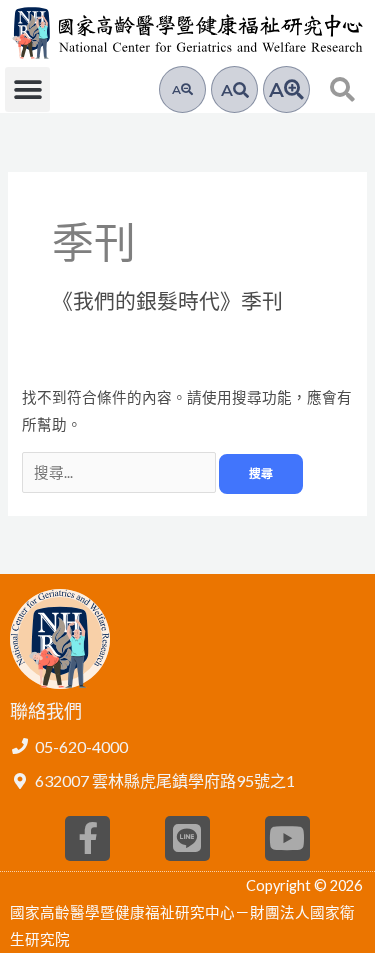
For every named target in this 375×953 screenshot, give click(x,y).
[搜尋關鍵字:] (120, 472)
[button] (27, 89)
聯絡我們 (46, 711)
